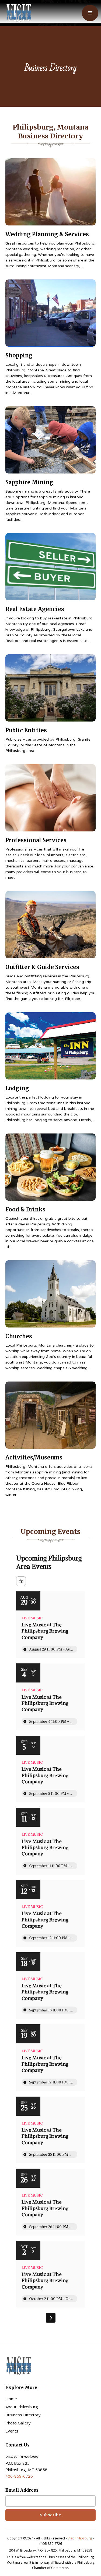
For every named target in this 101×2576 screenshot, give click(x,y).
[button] (90, 13)
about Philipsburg (22, 2407)
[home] (18, 13)
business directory (23, 2415)
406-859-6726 (19, 2476)
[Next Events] (51, 2318)
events (12, 2431)
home (11, 2399)
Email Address (22, 2490)
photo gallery (18, 2423)
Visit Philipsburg (80, 2538)
